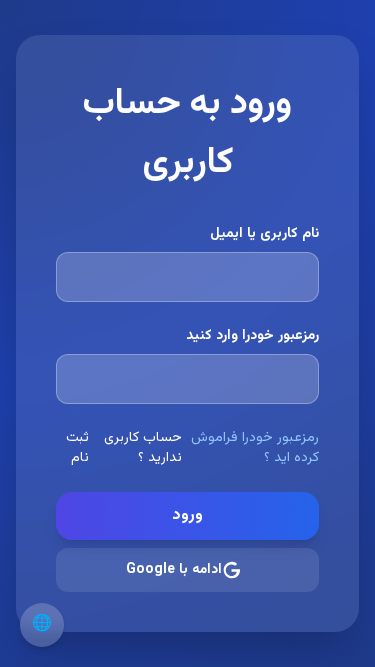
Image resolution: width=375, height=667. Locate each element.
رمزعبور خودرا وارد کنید (252, 336)
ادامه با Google (174, 570)
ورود (187, 515)
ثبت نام (77, 448)
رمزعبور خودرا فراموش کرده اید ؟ (255, 448)
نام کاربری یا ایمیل (264, 234)
